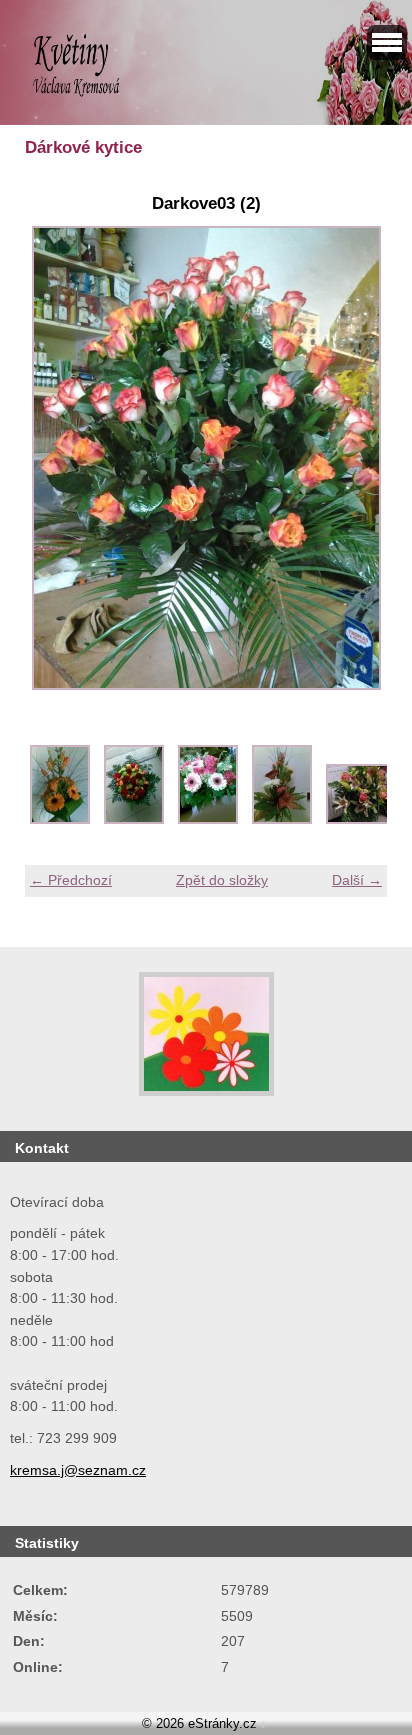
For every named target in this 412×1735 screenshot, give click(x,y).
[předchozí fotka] (57, 458)
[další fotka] (354, 458)
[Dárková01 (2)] (60, 819)
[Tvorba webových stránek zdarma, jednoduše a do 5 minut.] (264, 1725)
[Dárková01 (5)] (208, 819)
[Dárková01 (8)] (282, 819)
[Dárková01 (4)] (134, 819)
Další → (357, 880)
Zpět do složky (222, 880)
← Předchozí (71, 880)
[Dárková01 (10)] (365, 819)
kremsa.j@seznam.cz (78, 1470)
